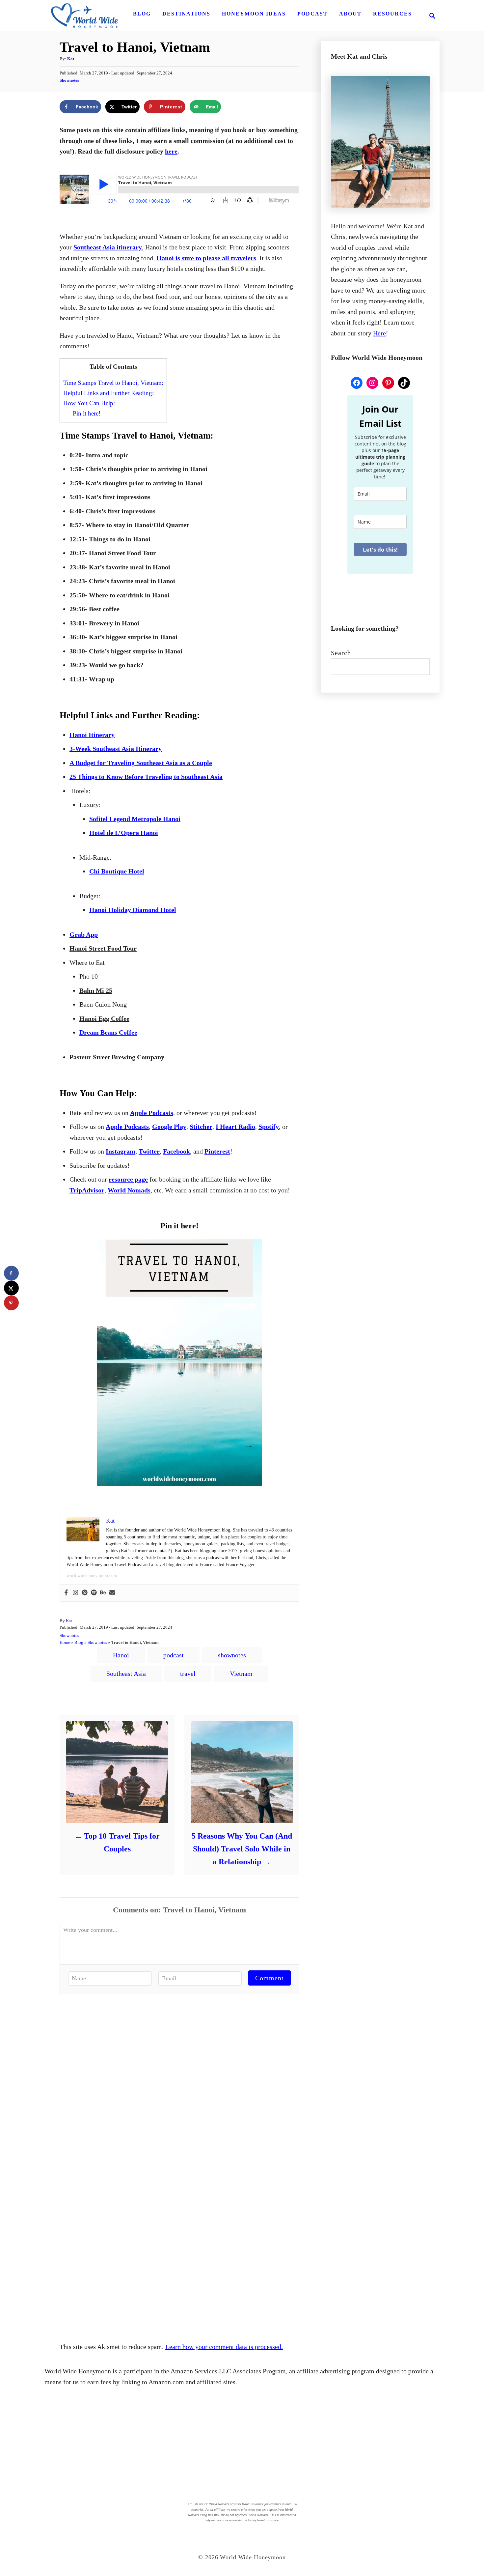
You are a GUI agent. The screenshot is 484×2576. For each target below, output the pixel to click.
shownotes (232, 1655)
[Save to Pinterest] (11, 1303)
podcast (174, 1655)
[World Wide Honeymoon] (85, 16)
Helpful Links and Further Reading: (108, 393)
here (171, 151)
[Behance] (103, 1593)
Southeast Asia (126, 1674)
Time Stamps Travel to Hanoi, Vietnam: (113, 383)
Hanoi (121, 1655)
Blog (79, 1642)
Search (341, 653)
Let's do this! (380, 549)
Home (65, 1642)
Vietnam (241, 1674)
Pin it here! (87, 413)
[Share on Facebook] (11, 1273)
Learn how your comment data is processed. (224, 2347)
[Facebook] (66, 1593)
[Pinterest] (85, 1593)
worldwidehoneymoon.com (92, 1575)
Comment (269, 1978)
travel (188, 1674)
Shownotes (69, 80)
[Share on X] (11, 1288)
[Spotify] (94, 1593)
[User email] (112, 1593)
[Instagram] (75, 1593)
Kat (71, 59)
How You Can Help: (89, 403)
